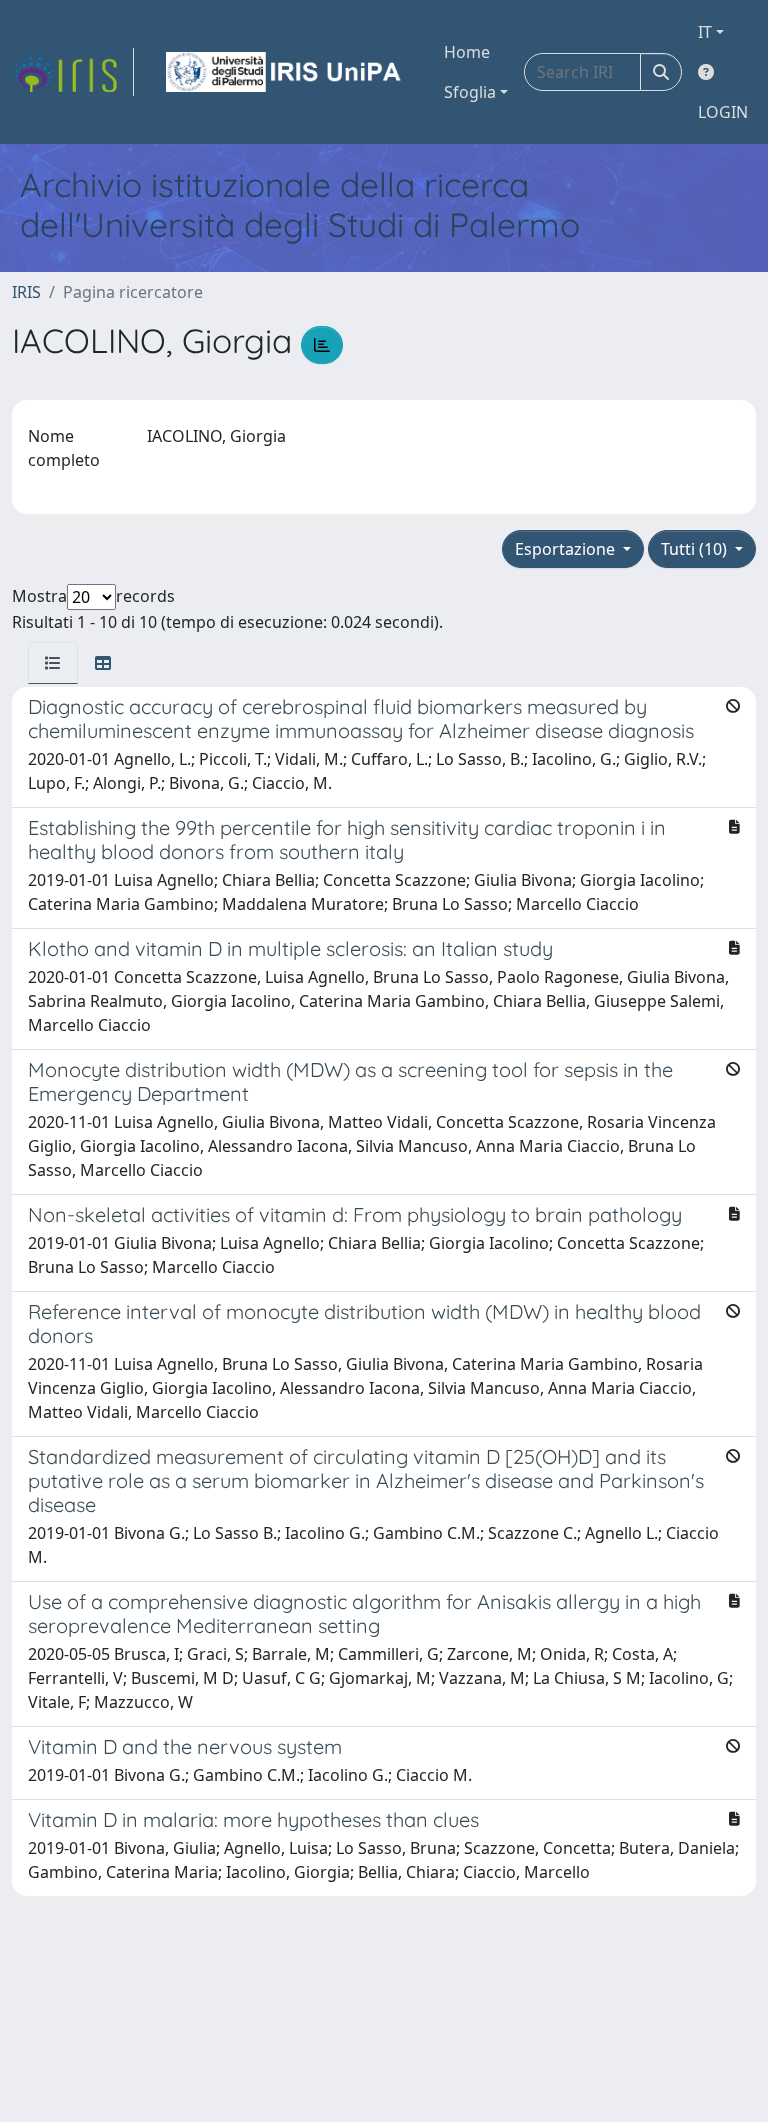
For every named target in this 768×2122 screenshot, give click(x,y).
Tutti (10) (696, 549)
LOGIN (723, 112)
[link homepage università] (285, 72)
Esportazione (567, 549)
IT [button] (705, 32)
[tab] (53, 663)
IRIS (26, 292)
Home (467, 52)
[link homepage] (73, 72)
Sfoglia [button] (470, 92)
